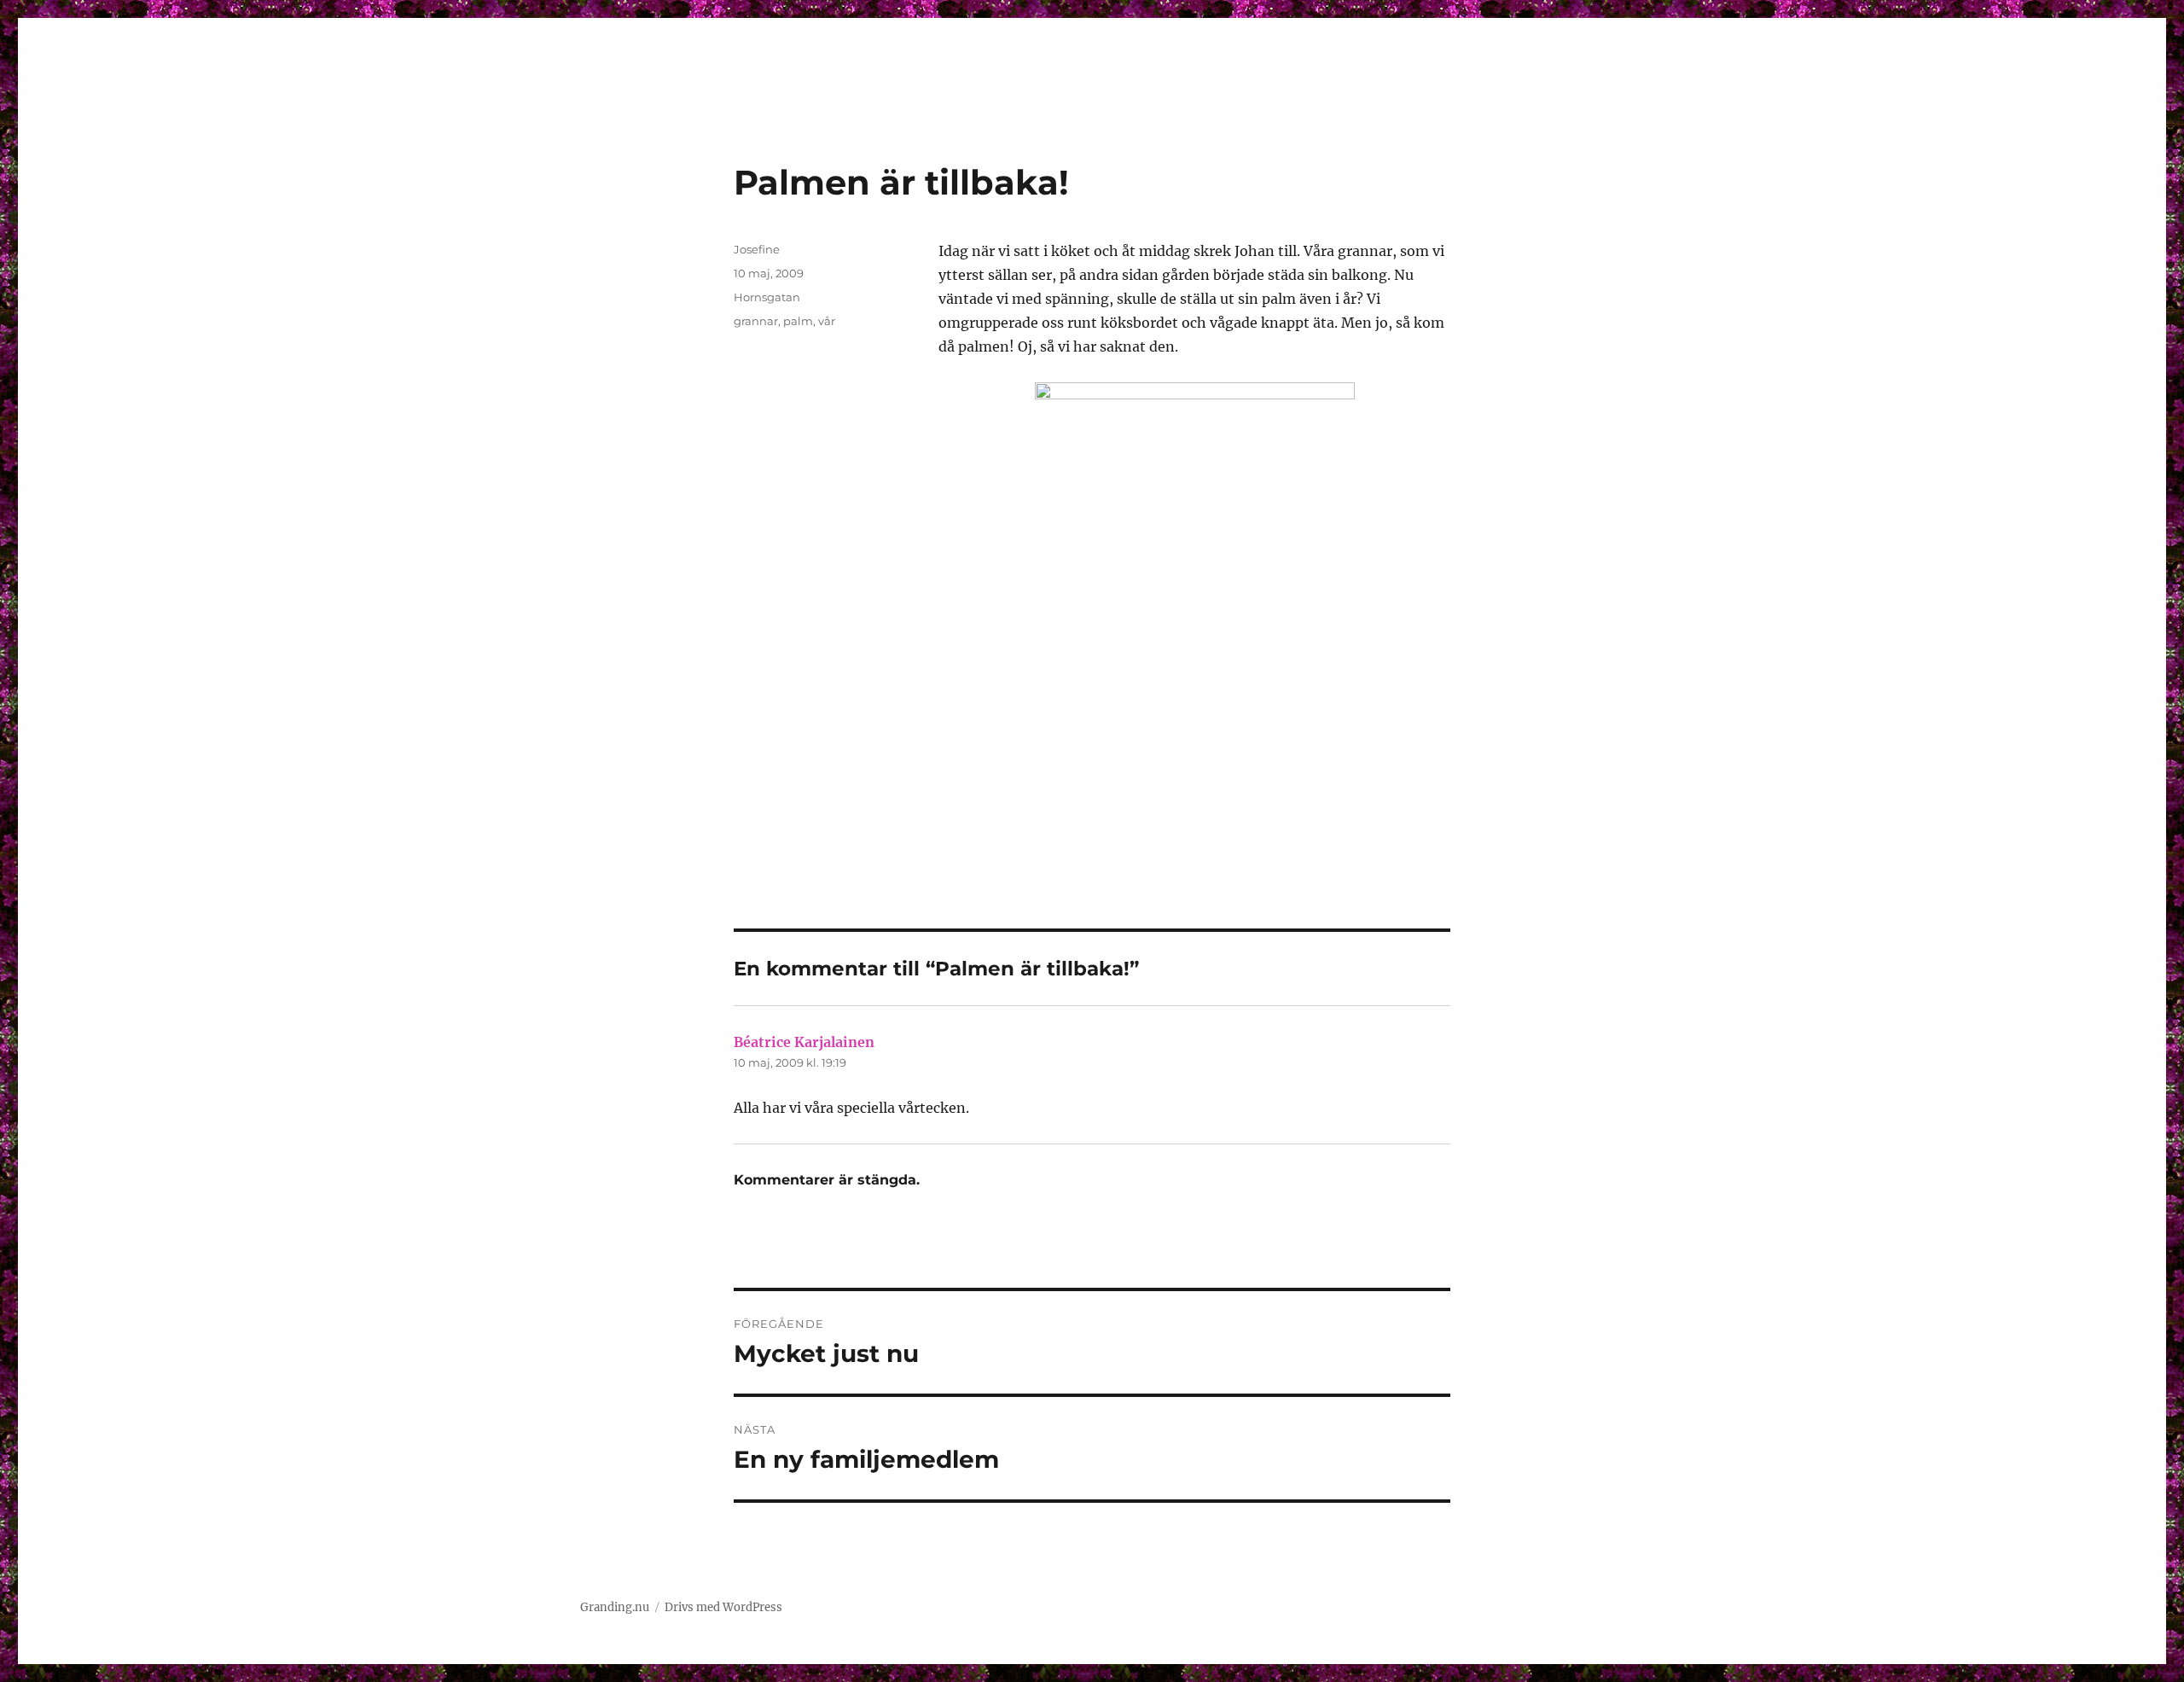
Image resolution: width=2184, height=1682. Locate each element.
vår (827, 321)
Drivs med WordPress (723, 1607)
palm (798, 321)
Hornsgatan (767, 297)
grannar (756, 321)
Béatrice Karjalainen (804, 1042)
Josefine (757, 249)
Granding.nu (615, 1607)
